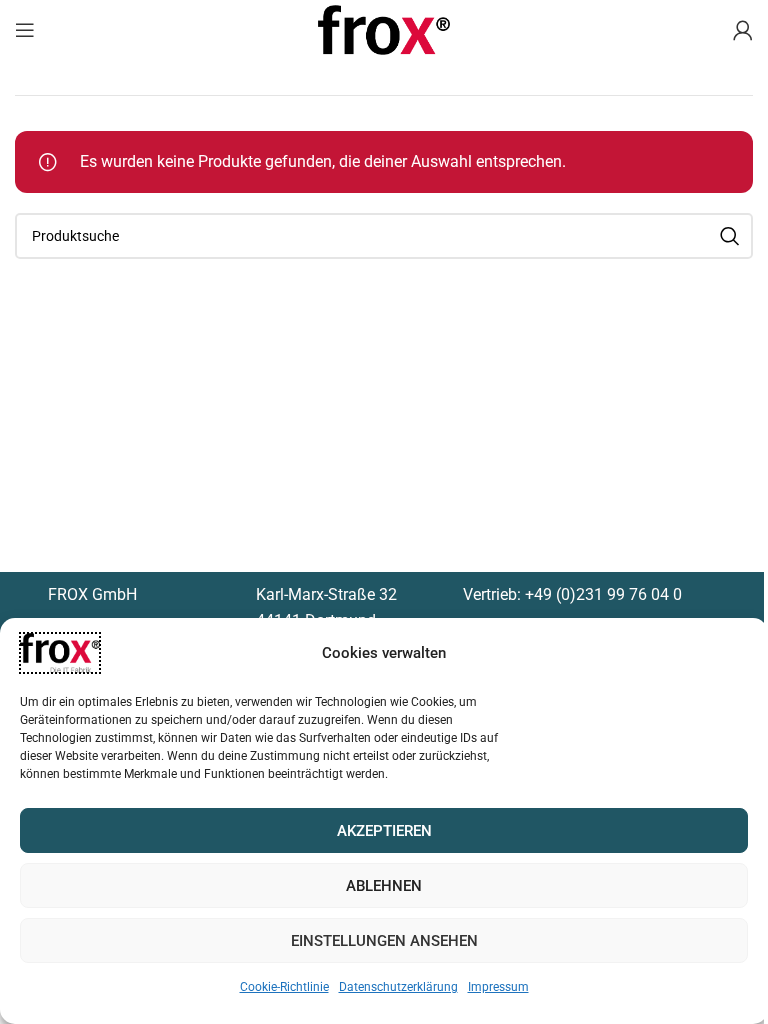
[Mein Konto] (743, 30)
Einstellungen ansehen (384, 941)
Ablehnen (384, 886)
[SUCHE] (730, 236)
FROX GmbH (92, 594)
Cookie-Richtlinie (284, 987)
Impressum (498, 987)
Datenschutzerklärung (398, 987)
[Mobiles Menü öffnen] (25, 30)
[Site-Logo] (384, 28)
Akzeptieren (384, 831)
